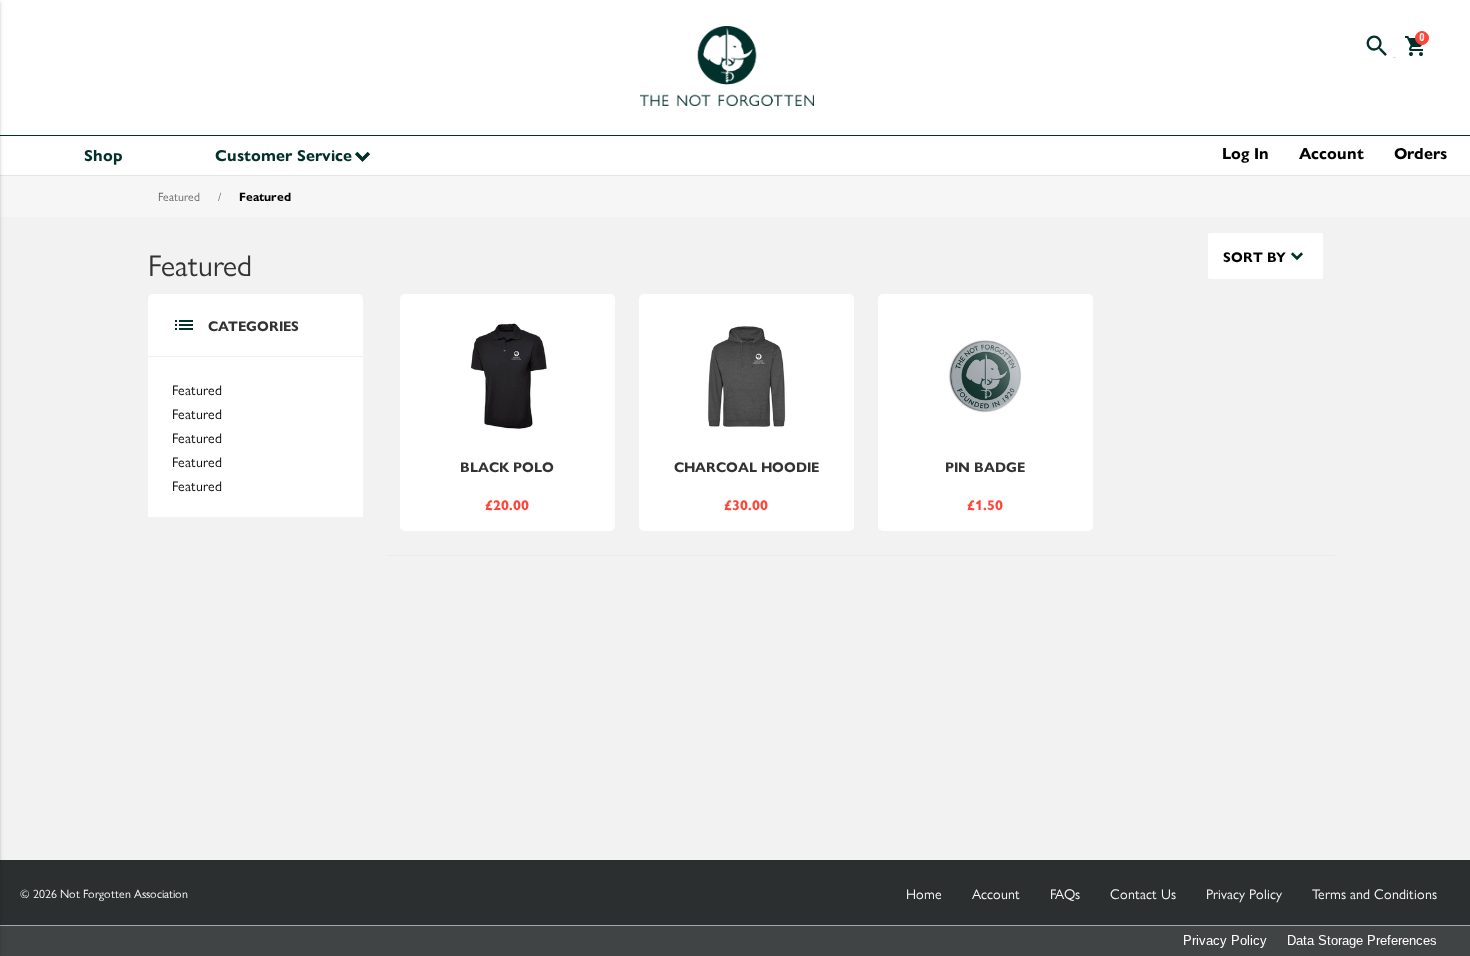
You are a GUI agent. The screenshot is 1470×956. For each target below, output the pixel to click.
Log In (1245, 152)
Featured (179, 196)
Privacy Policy (1225, 940)
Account (1331, 152)
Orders (1420, 152)
